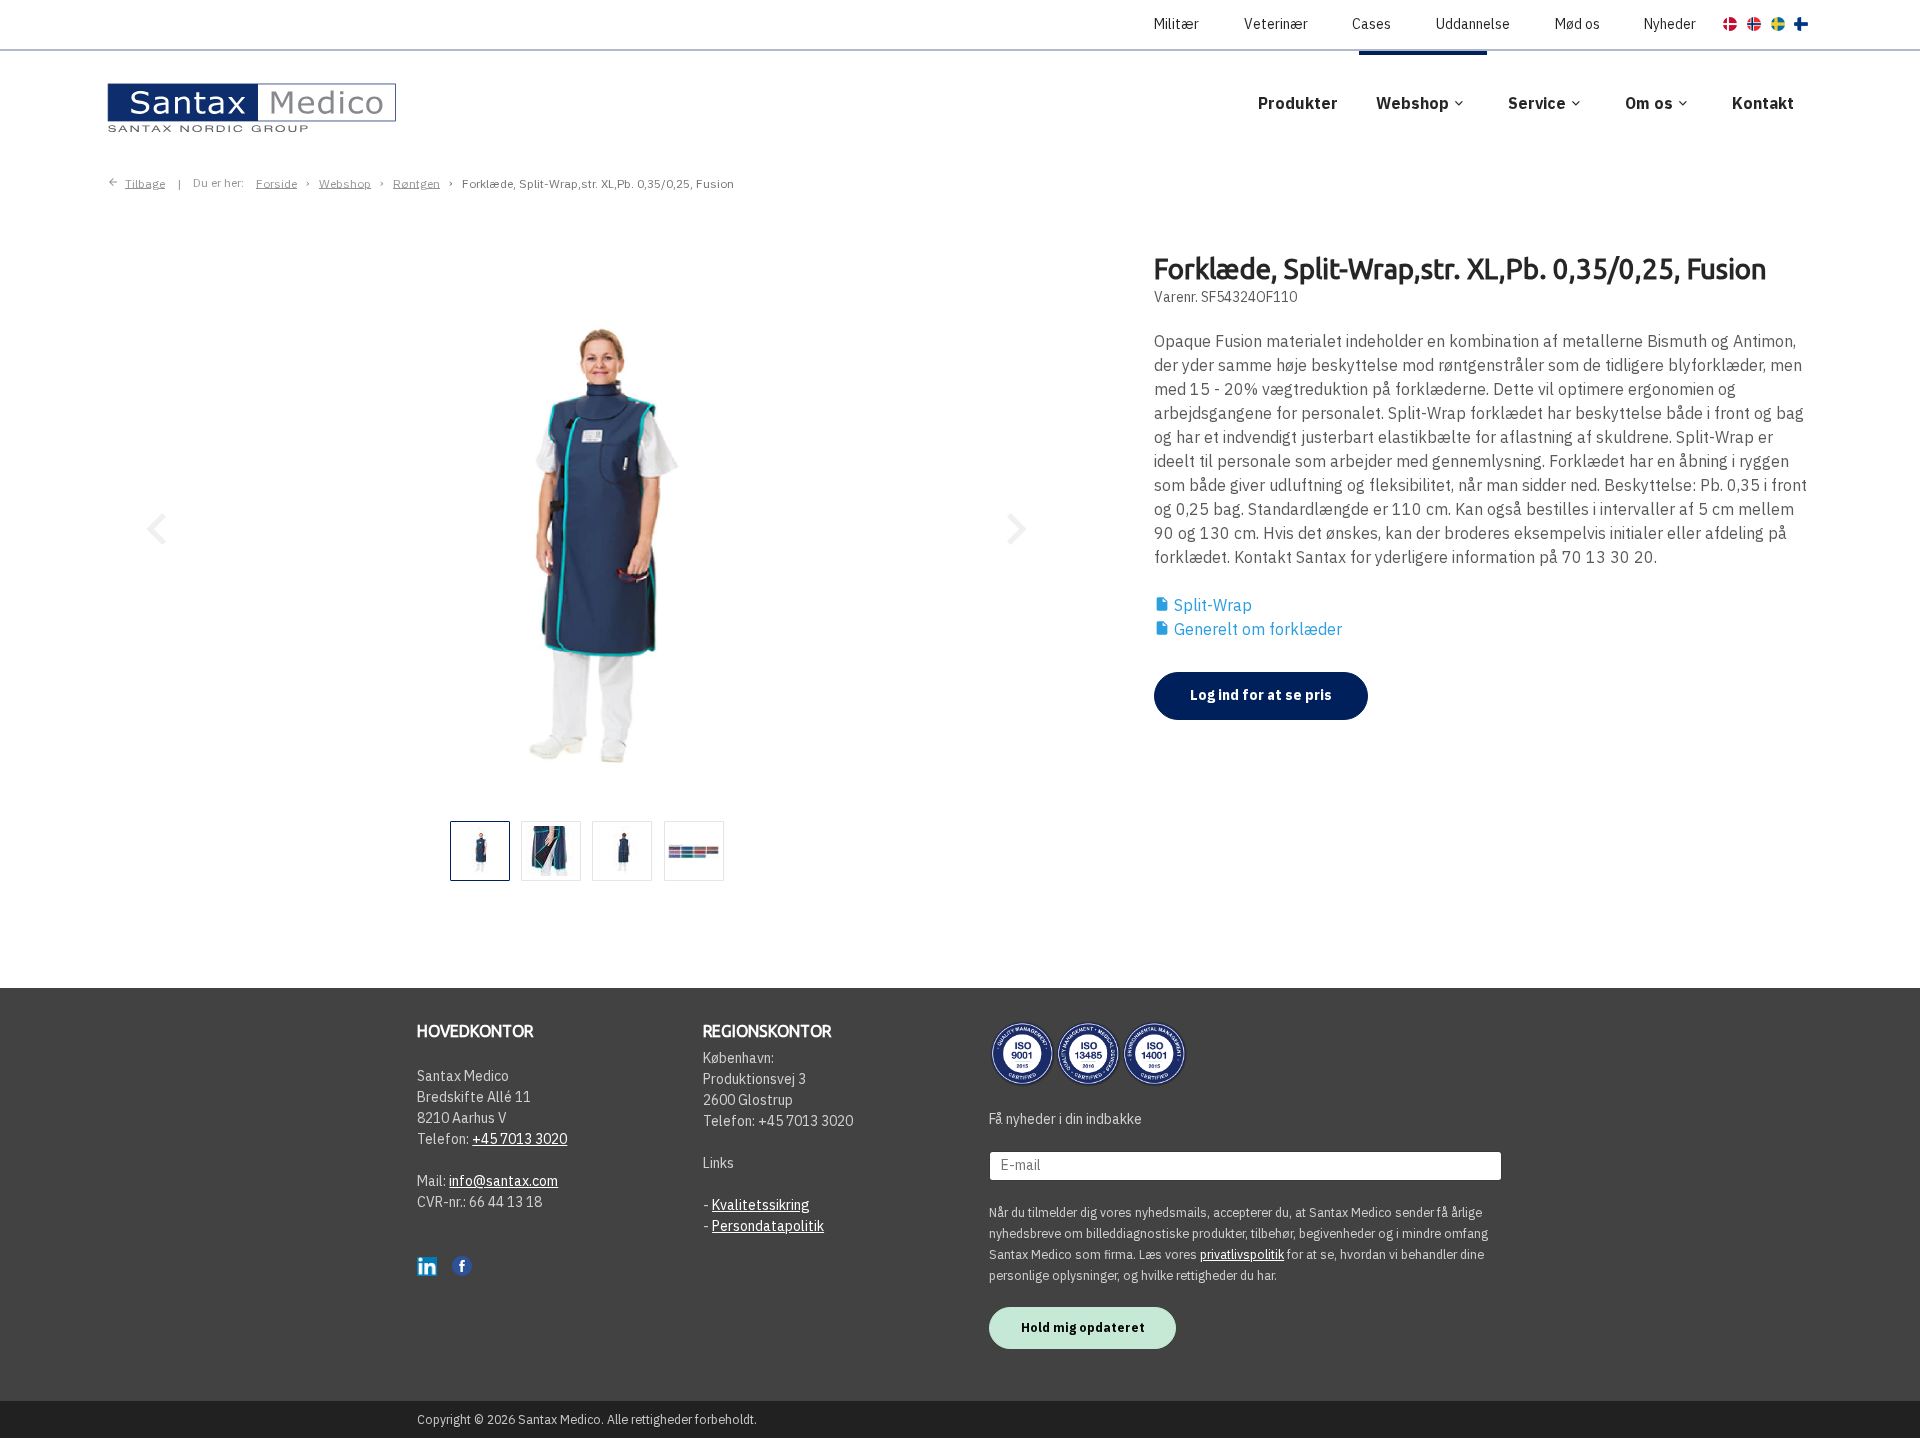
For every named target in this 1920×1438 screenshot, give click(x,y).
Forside (276, 182)
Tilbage (145, 182)
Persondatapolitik (768, 1226)
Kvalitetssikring (761, 1205)
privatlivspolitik (1242, 1254)
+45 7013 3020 (519, 1139)
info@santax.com (503, 1181)
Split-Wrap (1203, 605)
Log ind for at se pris (1261, 695)
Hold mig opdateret (1083, 1327)
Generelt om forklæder (1248, 629)
